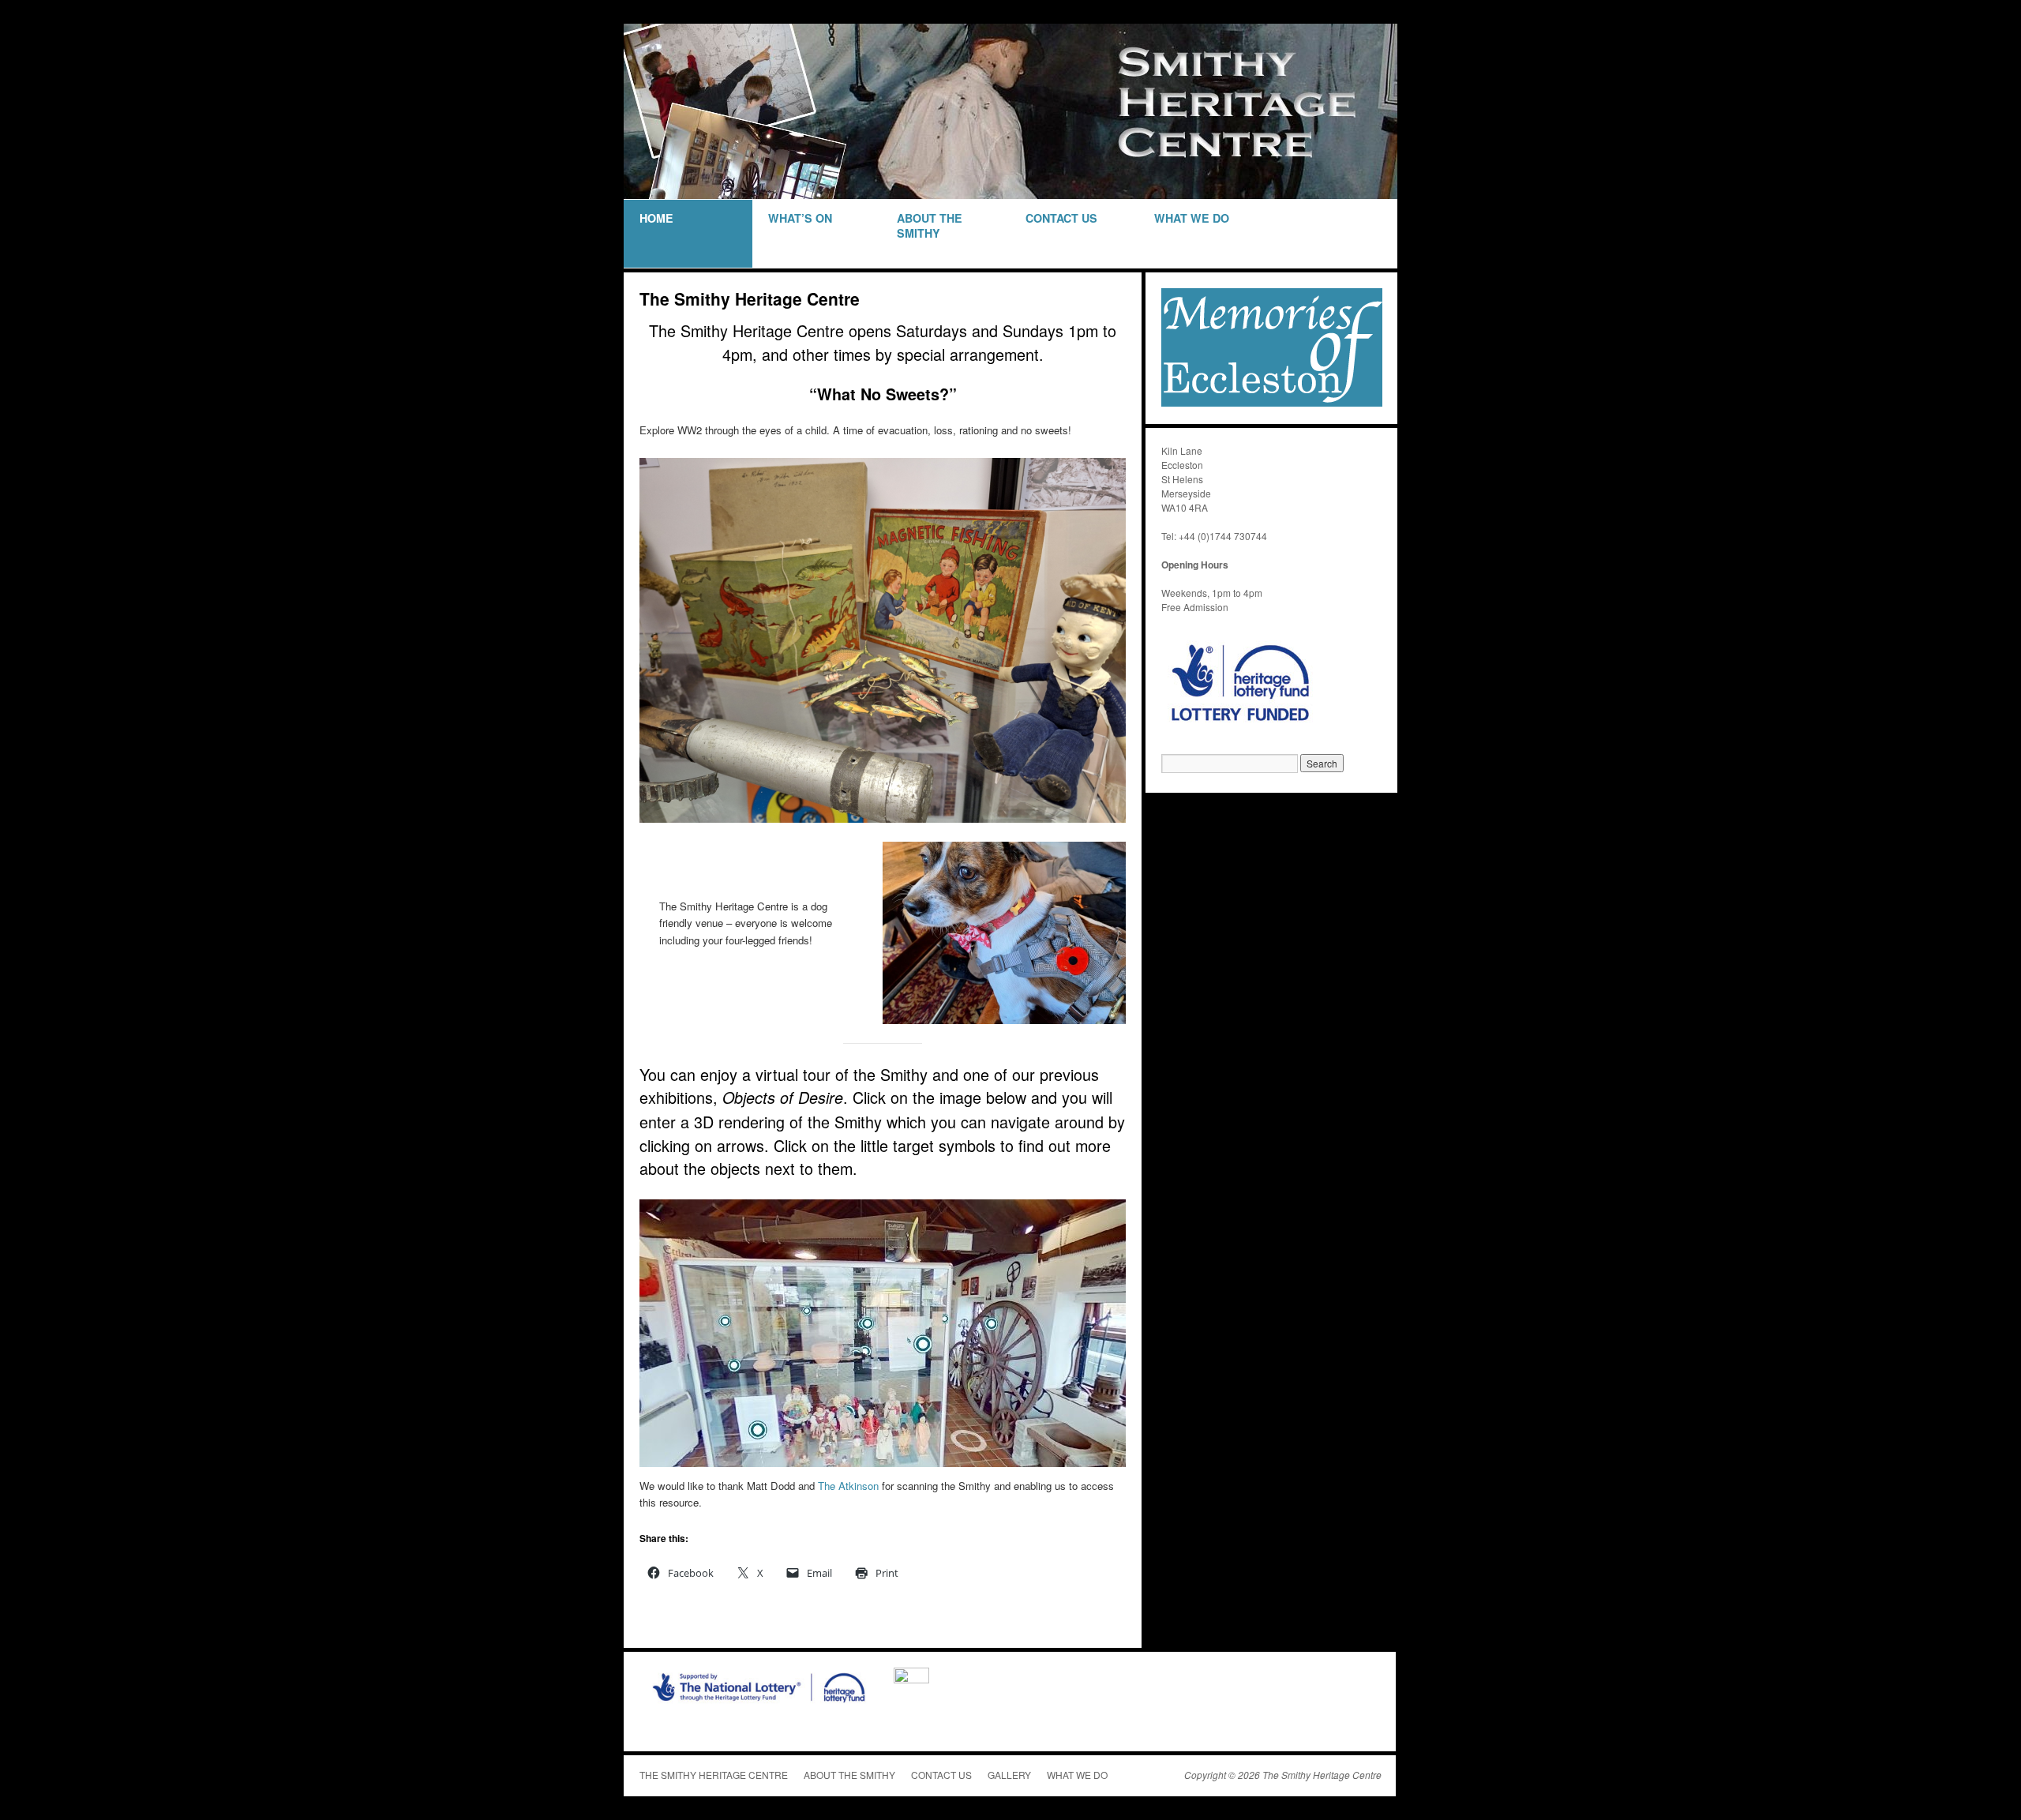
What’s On (800, 218)
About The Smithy (930, 225)
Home (656, 218)
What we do (1192, 218)
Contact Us (1061, 218)
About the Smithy (849, 1775)
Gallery (1009, 1775)
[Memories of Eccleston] (1272, 402)
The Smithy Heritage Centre (714, 1775)
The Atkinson (848, 1486)
